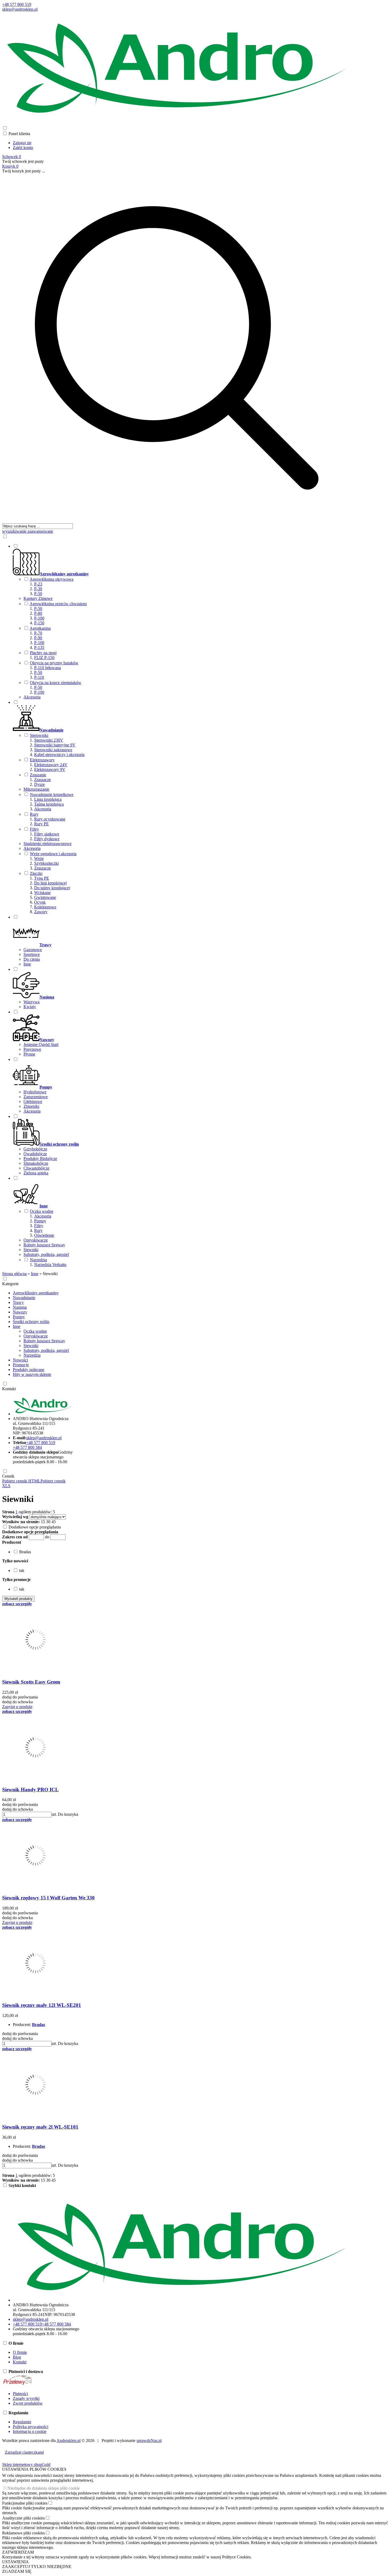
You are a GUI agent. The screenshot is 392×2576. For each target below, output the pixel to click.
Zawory (41, 912)
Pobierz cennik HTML (21, 1481)
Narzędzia (38, 1260)
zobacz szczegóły (17, 1604)
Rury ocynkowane (50, 819)
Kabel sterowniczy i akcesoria (59, 755)
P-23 (38, 584)
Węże (39, 858)
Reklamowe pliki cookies (23, 2533)
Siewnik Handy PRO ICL (30, 1790)
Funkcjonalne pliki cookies (25, 2503)
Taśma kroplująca (49, 804)
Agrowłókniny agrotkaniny (36, 1293)
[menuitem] (182, 621)
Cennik (8, 1476)
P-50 (38, 594)
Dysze (39, 784)
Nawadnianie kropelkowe (52, 794)
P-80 (38, 613)
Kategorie (10, 1284)
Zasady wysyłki (26, 2398)
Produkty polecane (29, 1370)
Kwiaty (30, 1007)
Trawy (18, 1302)
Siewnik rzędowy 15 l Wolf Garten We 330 (48, 1898)
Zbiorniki (31, 1106)
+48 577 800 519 (17, 4)
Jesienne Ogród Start (41, 1044)
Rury (34, 814)
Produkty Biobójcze (40, 1158)
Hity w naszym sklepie (32, 1374)
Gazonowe (33, 950)
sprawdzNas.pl (149, 2440)
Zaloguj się (22, 143)
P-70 (38, 633)
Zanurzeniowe (36, 1097)
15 (43, 1522)
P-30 (38, 589)
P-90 (38, 638)
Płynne (29, 1054)
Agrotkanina (40, 628)
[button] (12, 1542)
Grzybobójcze (35, 1149)
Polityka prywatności (31, 2427)
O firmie (20, 2352)
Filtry (34, 829)
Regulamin (22, 2422)
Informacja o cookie (30, 2431)
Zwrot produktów (28, 2403)
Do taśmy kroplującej (52, 888)
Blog (17, 2357)
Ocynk (40, 902)
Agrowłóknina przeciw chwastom (58, 604)
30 (48, 1522)
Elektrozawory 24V (51, 765)
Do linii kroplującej (50, 883)
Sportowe (32, 954)
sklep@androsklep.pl (20, 9)
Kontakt (9, 1389)
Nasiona (20, 1307)
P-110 (39, 677)
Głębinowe (33, 1101)
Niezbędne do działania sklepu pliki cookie (44, 2488)
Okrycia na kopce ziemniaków (56, 683)
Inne (27, 964)
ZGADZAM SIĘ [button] (17, 2571)
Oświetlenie (44, 1235)
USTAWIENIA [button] (15, 2562)
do (47, 1537)
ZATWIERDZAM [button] (18, 2552)
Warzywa (31, 1002)
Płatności (20, 2394)
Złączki (36, 873)
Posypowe (32, 1049)
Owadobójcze (35, 1154)
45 (54, 1522)
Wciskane (42, 893)
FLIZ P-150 (44, 658)
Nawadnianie (24, 1298)
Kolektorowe (45, 907)
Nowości (20, 1360)
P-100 (39, 618)
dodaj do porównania (20, 1697)
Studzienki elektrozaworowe (47, 844)
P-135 (39, 647)
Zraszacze (43, 780)
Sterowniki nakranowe (53, 750)
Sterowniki (39, 735)
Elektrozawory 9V (50, 769)
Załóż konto (23, 147)
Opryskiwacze (36, 1240)
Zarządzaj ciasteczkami (24, 2452)
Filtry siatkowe (47, 834)
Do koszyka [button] (68, 1814)
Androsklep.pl (69, 2440)
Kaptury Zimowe (38, 598)
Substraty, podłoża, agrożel (46, 1254)
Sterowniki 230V (49, 740)
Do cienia (32, 959)
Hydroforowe (35, 1092)
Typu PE (42, 878)
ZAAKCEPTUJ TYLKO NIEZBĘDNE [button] (37, 2567)
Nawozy (20, 1312)
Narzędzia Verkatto (50, 1265)
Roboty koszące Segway (44, 1245)
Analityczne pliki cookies (23, 2518)
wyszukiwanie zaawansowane (28, 531)
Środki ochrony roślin (31, 1322)
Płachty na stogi (43, 653)
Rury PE (41, 824)
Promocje (21, 1365)
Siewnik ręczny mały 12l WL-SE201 (42, 2005)
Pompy (40, 1221)
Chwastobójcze (36, 1168)
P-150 (39, 623)
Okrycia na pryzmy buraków (54, 663)
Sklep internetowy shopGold (26, 2464)
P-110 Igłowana (47, 668)
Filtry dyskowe (47, 839)
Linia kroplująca (48, 799)
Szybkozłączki (46, 863)
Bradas (39, 2025)
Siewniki (31, 1250)
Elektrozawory (42, 760)
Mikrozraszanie (36, 789)
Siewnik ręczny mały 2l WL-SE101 (40, 2127)
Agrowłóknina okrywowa (51, 579)
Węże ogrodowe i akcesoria (53, 854)
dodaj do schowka (17, 1702)
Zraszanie (38, 775)
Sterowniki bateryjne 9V (55, 745)
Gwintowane (45, 897)
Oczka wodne (42, 1211)
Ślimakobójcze (36, 1163)
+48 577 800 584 (27, 1447)
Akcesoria (32, 697)
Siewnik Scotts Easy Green (31, 1682)
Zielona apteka (36, 1173)
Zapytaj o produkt (17, 1707)
